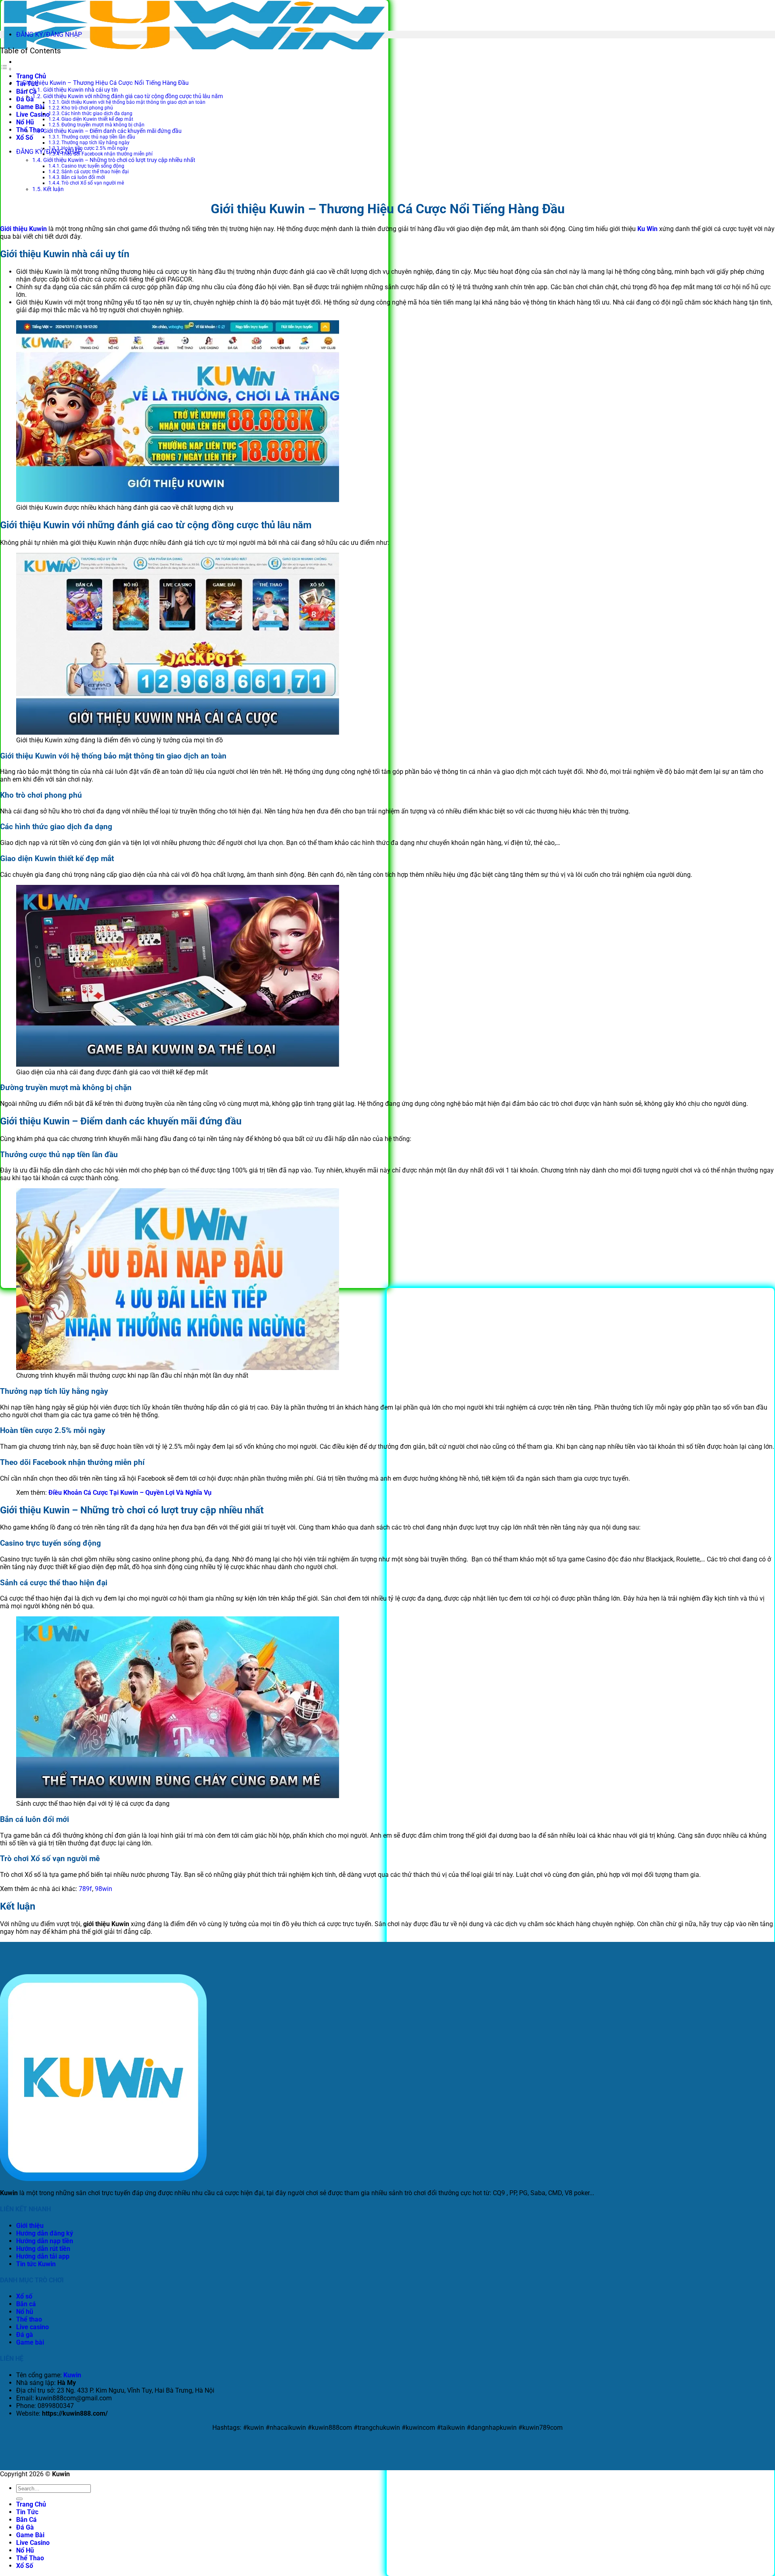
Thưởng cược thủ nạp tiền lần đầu (98, 137)
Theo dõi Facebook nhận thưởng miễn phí (107, 154)
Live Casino (33, 115)
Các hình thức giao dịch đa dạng (97, 113)
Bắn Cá (26, 2520)
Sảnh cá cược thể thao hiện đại (95, 172)
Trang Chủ (31, 76)
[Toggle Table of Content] (6, 69)
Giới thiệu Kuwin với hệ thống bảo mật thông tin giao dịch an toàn (133, 102)
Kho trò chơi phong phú (87, 108)
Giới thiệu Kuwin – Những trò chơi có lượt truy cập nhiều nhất (119, 160)
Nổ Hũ (25, 122)
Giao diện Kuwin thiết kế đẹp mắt (97, 119)
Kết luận (53, 189)
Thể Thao (30, 130)
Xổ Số (25, 138)
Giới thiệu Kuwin (23, 229)
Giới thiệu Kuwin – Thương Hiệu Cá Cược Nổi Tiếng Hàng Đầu (105, 83)
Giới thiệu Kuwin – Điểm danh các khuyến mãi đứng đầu (112, 131)
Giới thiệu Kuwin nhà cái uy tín (81, 90)
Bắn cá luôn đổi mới (83, 177)
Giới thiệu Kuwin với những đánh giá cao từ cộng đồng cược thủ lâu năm (133, 96)
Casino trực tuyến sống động (93, 166)
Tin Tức (27, 2512)
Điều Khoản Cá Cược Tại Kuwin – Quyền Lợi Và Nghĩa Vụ (131, 1493)
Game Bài (30, 107)
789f (85, 1889)
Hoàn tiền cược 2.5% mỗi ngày (95, 148)
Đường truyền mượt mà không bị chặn (103, 125)
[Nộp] (19, 2499)
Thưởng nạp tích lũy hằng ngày (95, 143)
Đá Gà (25, 99)
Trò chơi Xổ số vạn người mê (93, 183)
